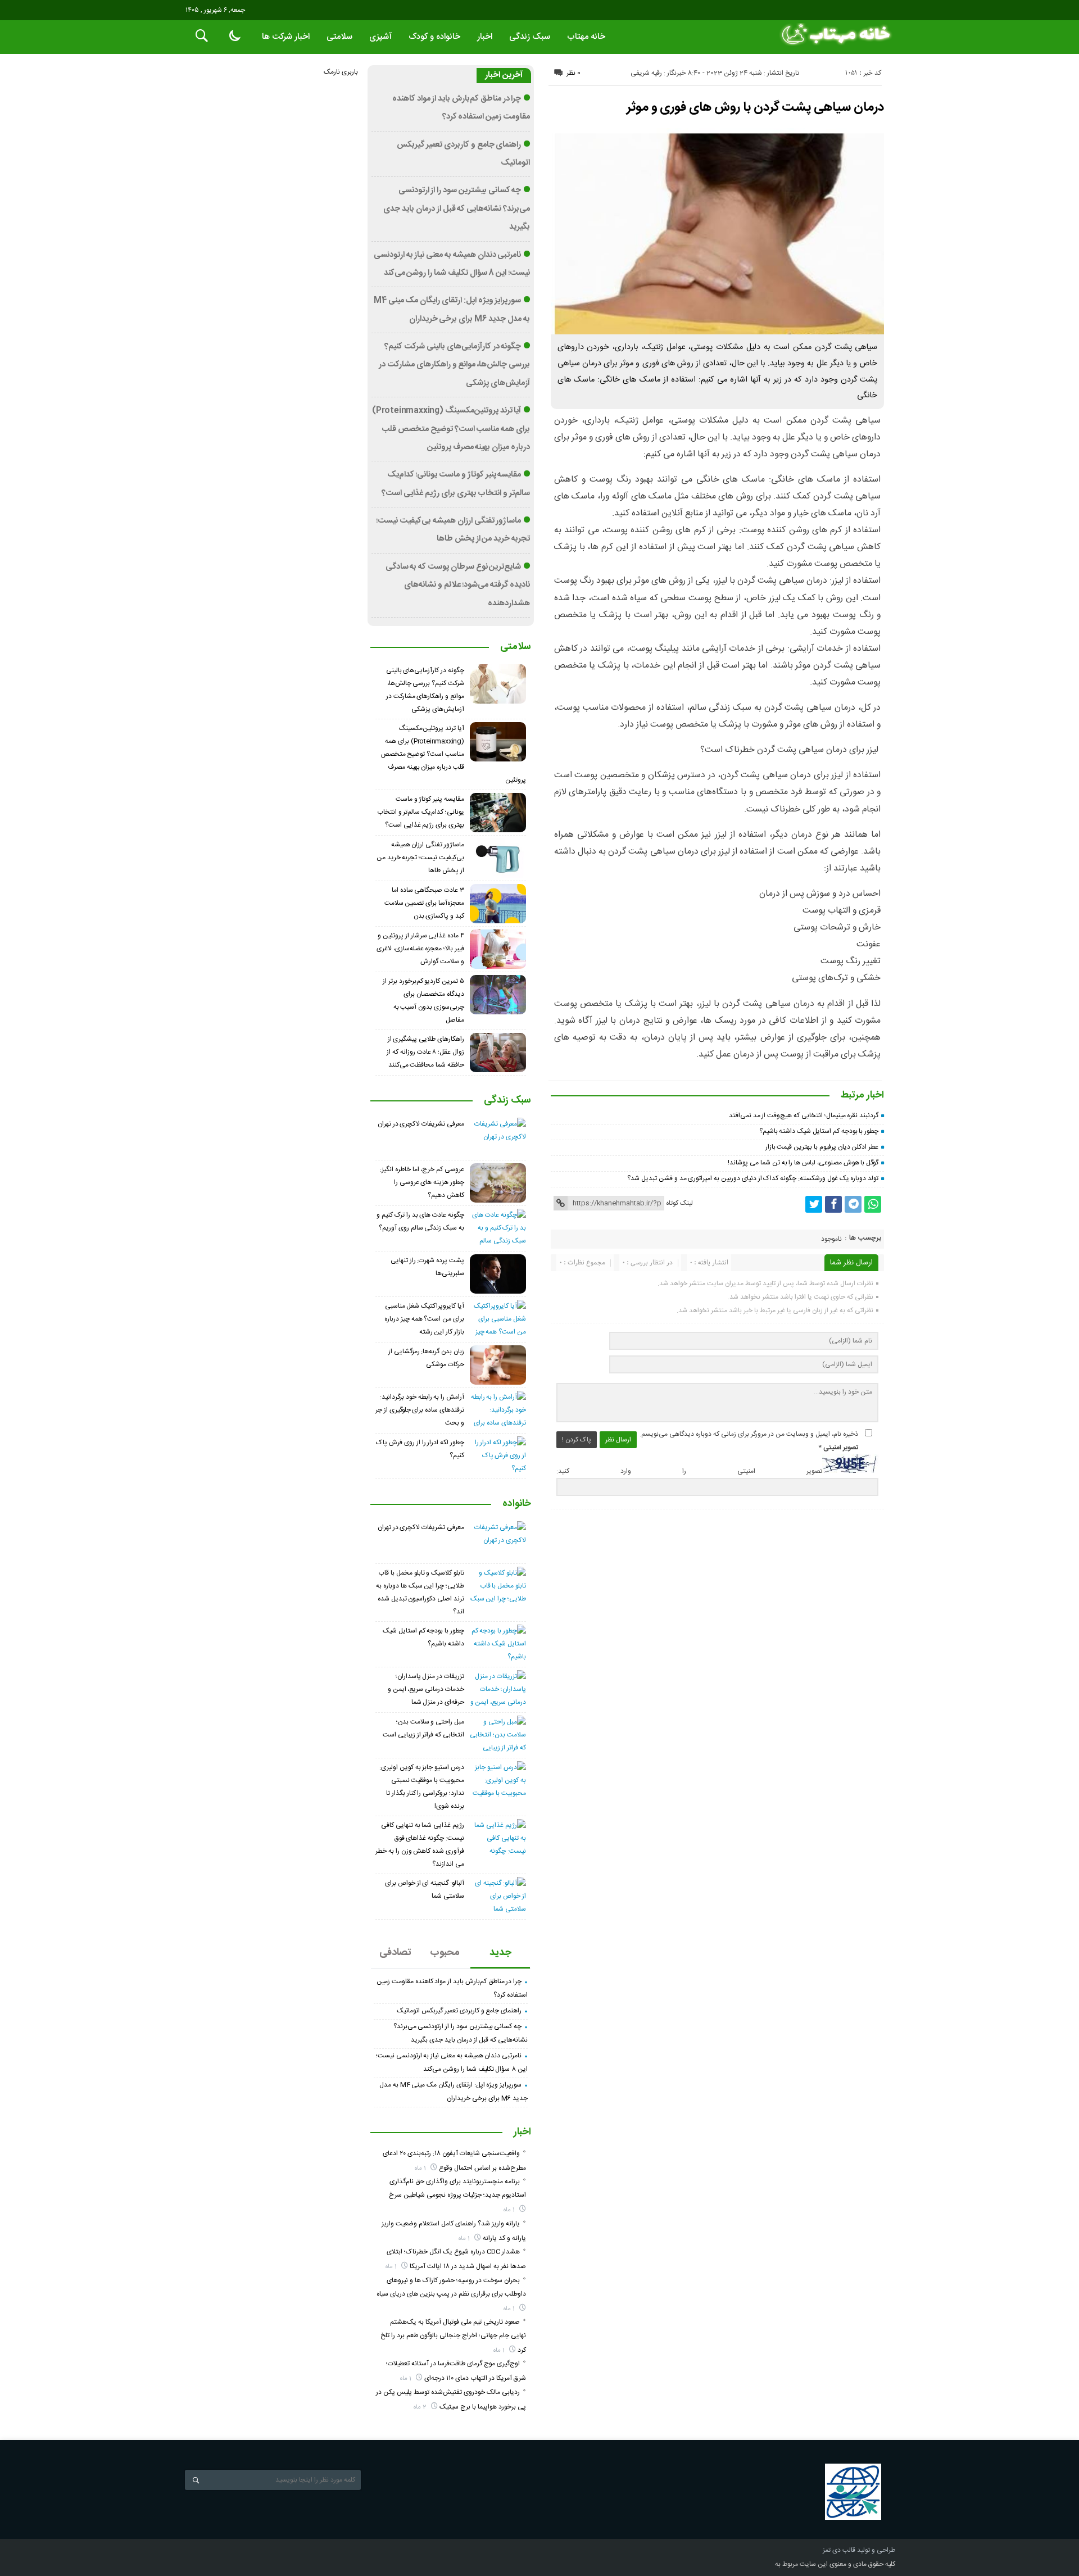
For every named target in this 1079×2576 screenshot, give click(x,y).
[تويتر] (814, 1204)
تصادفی (395, 1953)
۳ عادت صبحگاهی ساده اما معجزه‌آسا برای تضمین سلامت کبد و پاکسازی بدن (424, 903)
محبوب (445, 1953)
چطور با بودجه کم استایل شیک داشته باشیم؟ (819, 1131)
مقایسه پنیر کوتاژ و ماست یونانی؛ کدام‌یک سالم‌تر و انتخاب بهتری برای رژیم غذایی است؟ (421, 812)
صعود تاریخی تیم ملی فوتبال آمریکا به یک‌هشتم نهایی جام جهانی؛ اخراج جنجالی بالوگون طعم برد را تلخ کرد (453, 2336)
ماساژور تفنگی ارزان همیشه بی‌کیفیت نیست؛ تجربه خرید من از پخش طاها (420, 858)
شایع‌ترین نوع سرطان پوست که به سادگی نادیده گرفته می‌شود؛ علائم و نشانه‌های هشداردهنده (458, 585)
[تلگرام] (853, 1204)
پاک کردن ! (577, 1440)
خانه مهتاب (586, 37)
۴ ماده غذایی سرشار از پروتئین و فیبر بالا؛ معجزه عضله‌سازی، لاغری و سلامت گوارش (420, 949)
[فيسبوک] (833, 1204)
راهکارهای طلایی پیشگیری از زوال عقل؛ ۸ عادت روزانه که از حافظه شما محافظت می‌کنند (425, 1052)
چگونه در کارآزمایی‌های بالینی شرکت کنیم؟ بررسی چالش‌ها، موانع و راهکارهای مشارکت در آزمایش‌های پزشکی (454, 365)
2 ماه (421, 2407)
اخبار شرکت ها (286, 37)
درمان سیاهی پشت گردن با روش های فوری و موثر (755, 107)
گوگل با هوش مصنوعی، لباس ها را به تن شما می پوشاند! (803, 1163)
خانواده (517, 1504)
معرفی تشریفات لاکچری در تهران (421, 1124)
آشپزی (380, 37)
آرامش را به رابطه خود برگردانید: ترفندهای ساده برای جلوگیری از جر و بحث (420, 1410)
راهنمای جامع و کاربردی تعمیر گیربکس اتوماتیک (459, 2011)
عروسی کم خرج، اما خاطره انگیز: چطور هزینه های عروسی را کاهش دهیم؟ (422, 1182)
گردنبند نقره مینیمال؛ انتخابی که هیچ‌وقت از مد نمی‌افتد (804, 1115)
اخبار (485, 37)
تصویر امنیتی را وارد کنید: (689, 1471)
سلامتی (339, 37)
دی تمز (832, 2550)
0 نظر (573, 73)
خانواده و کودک (434, 37)
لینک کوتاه (679, 1203)
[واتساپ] (873, 1204)
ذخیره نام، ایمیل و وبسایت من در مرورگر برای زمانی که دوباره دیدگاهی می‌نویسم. (749, 1434)
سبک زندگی (530, 37)
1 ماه (421, 2168)
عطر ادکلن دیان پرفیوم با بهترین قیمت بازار (822, 1147)
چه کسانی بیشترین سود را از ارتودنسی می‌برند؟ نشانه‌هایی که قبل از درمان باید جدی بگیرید (457, 209)
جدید (500, 1953)
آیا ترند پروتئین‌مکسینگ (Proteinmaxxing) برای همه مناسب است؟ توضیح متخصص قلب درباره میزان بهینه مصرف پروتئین (451, 429)
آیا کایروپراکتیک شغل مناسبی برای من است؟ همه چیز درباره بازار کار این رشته (424, 1319)
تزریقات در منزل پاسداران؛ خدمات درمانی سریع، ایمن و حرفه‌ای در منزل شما (426, 1689)
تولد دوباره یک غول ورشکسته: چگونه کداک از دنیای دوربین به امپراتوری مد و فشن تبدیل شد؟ (753, 1178)
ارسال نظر (618, 1440)
